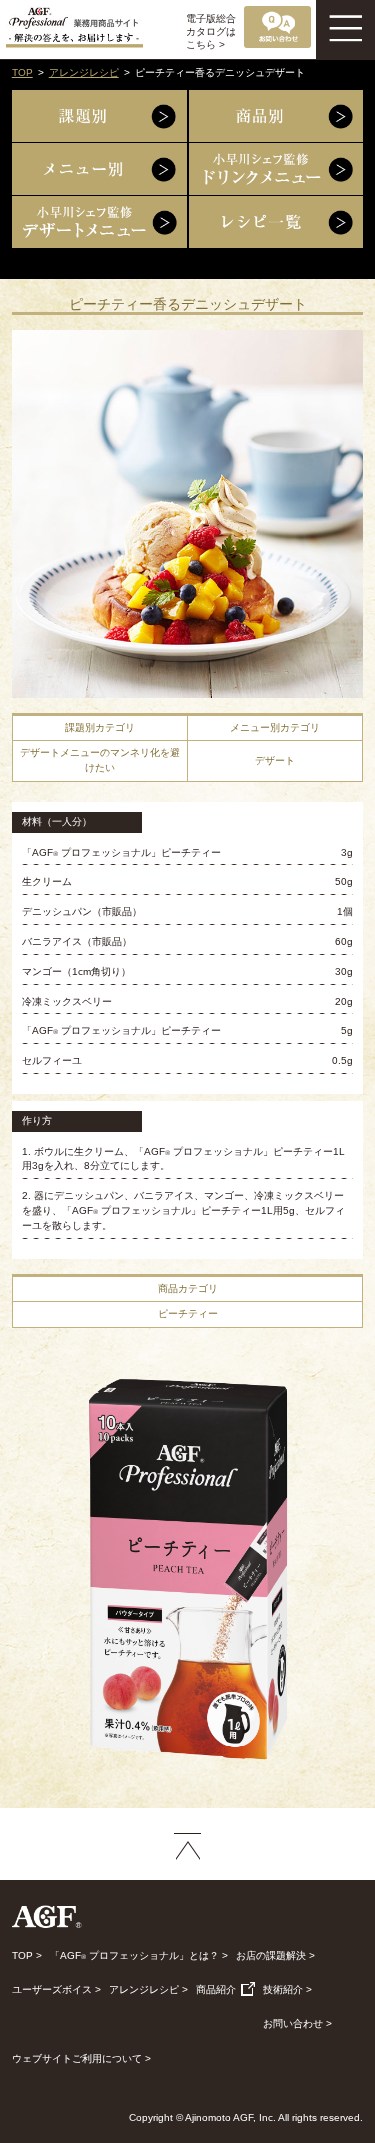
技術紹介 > (287, 1989)
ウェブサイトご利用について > (81, 2058)
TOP (22, 72)
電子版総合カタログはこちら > (211, 31)
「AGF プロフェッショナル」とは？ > (139, 1955)
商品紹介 (218, 1989)
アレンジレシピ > (148, 1989)
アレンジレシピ (84, 72)
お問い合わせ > (297, 2023)
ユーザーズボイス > (56, 1989)
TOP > (27, 1955)
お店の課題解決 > (275, 1955)
